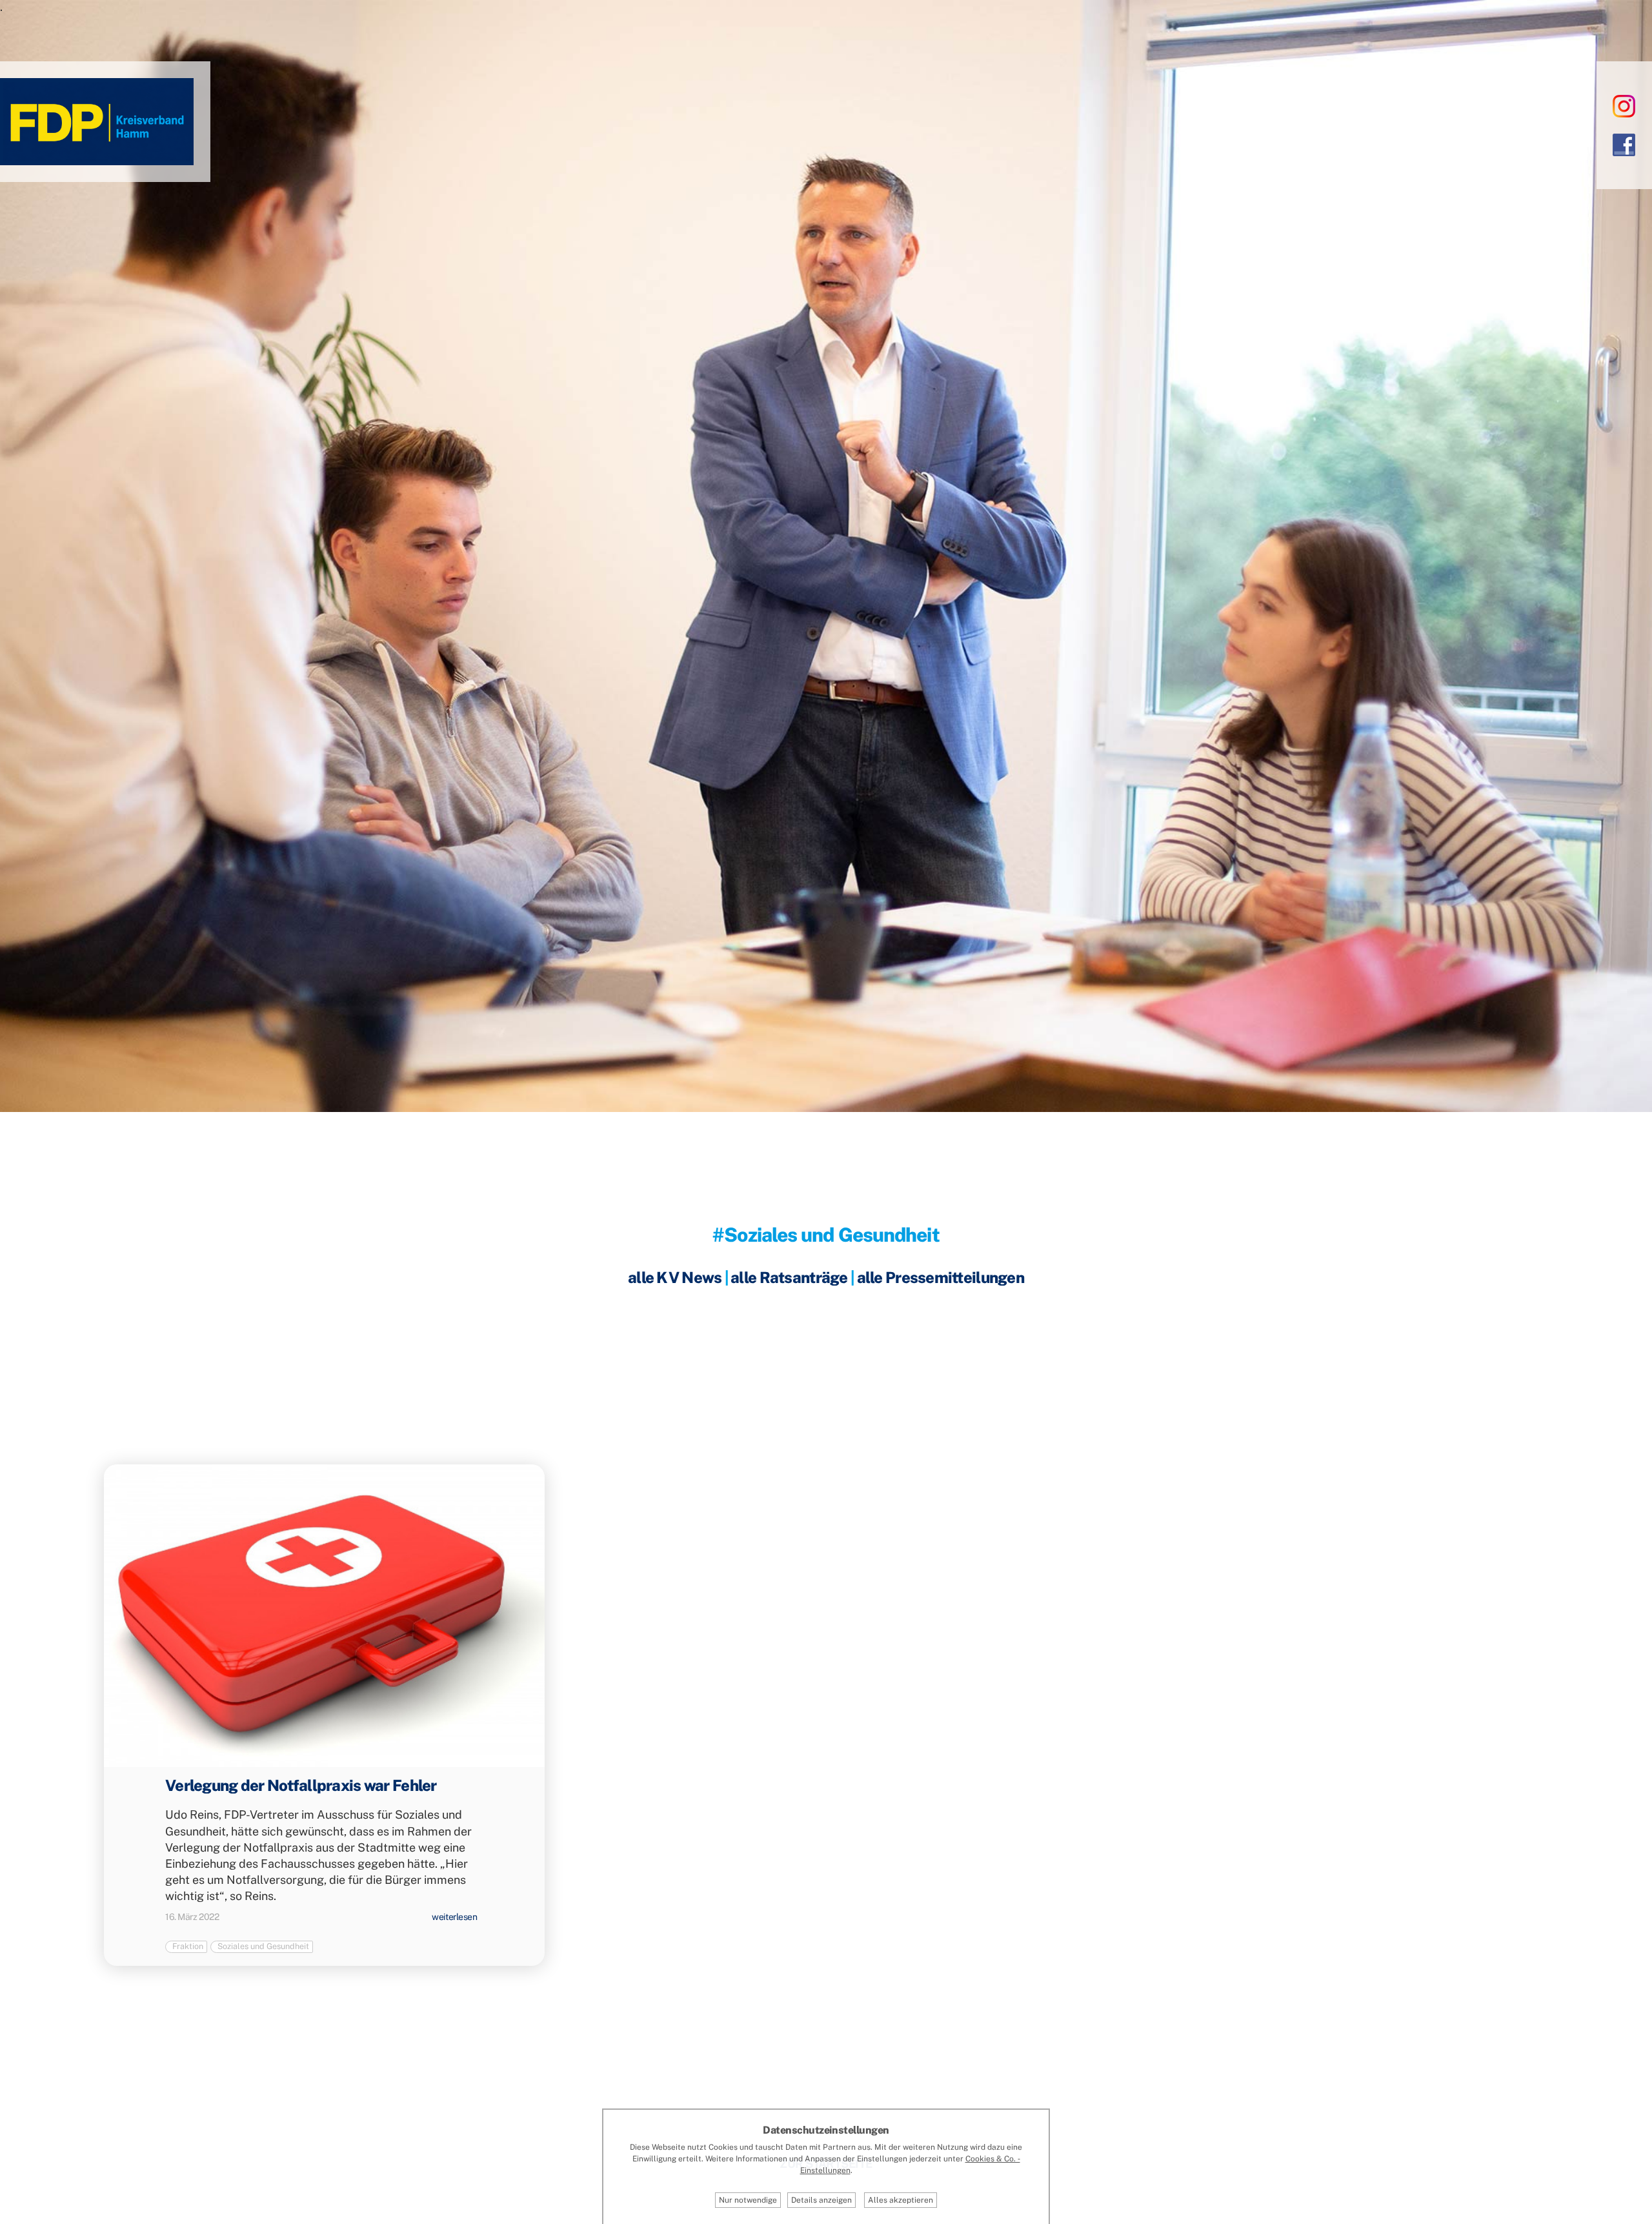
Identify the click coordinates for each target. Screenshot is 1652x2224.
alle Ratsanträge (789, 1277)
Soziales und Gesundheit (263, 1946)
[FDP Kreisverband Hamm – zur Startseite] (97, 160)
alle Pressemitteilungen (941, 1277)
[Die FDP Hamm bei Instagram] (1624, 106)
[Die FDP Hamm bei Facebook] (1624, 144)
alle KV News (675, 1277)
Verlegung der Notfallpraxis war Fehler (301, 1785)
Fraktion (188, 1946)
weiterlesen (454, 1917)
